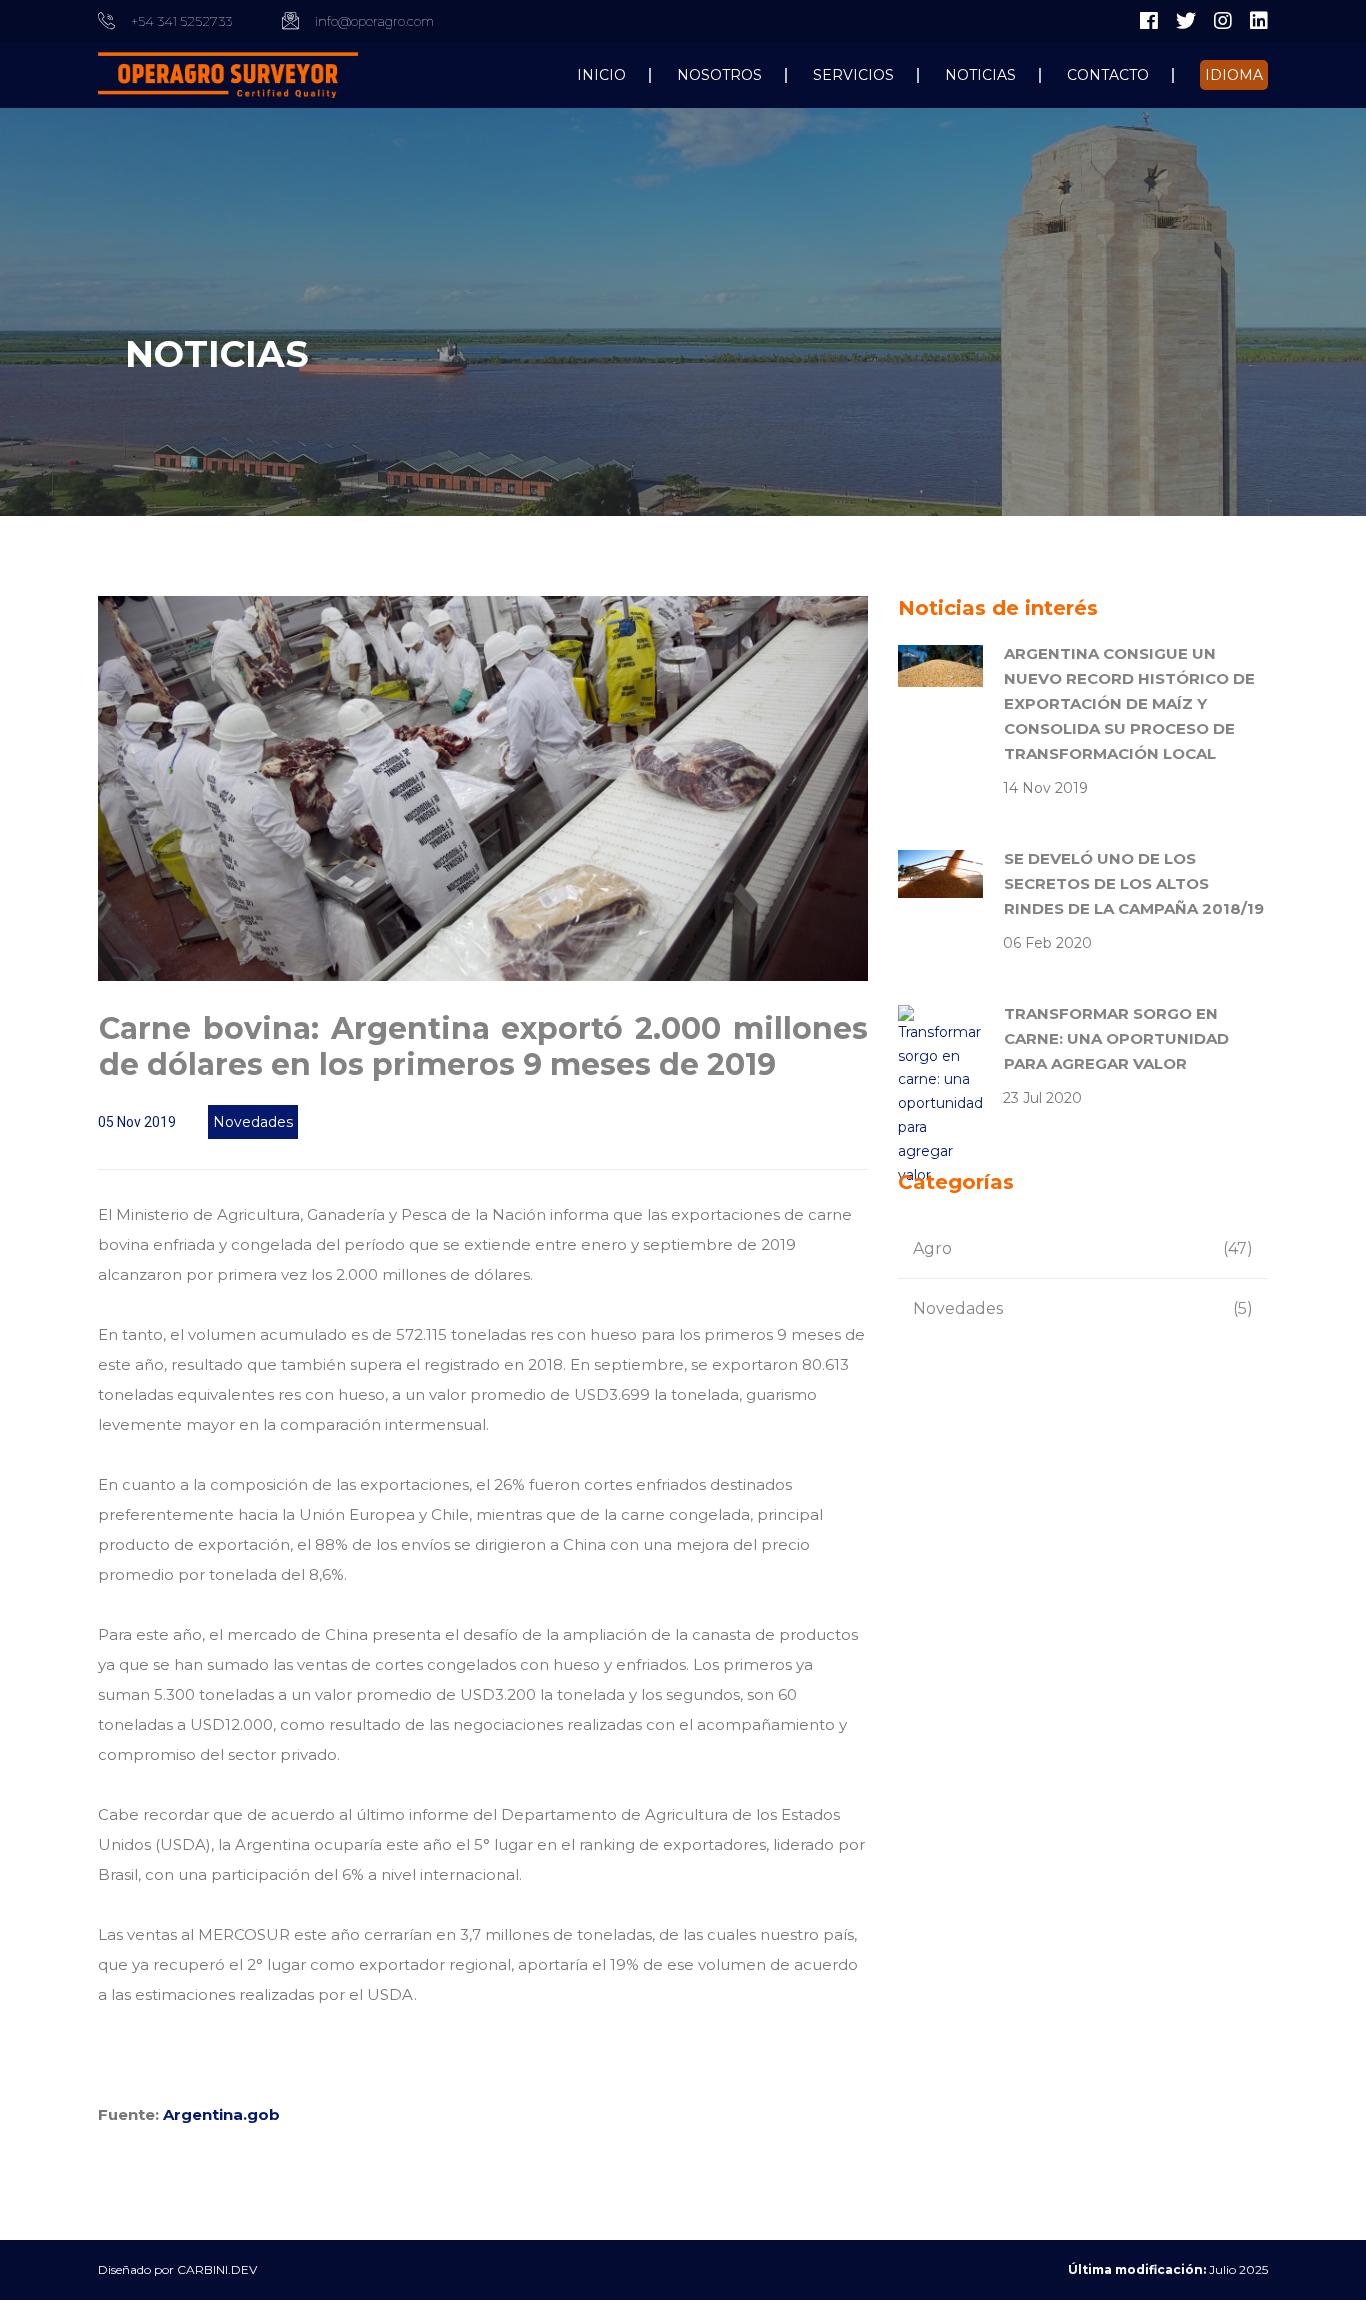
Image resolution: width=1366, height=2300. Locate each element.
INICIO (601, 75)
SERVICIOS (853, 75)
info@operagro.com (374, 21)
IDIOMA (1234, 75)
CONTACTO (1108, 75)
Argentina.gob (221, 2114)
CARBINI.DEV (217, 2269)
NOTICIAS (980, 75)
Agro (1083, 1248)
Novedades (253, 1122)
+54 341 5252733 (181, 21)
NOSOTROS (719, 75)
